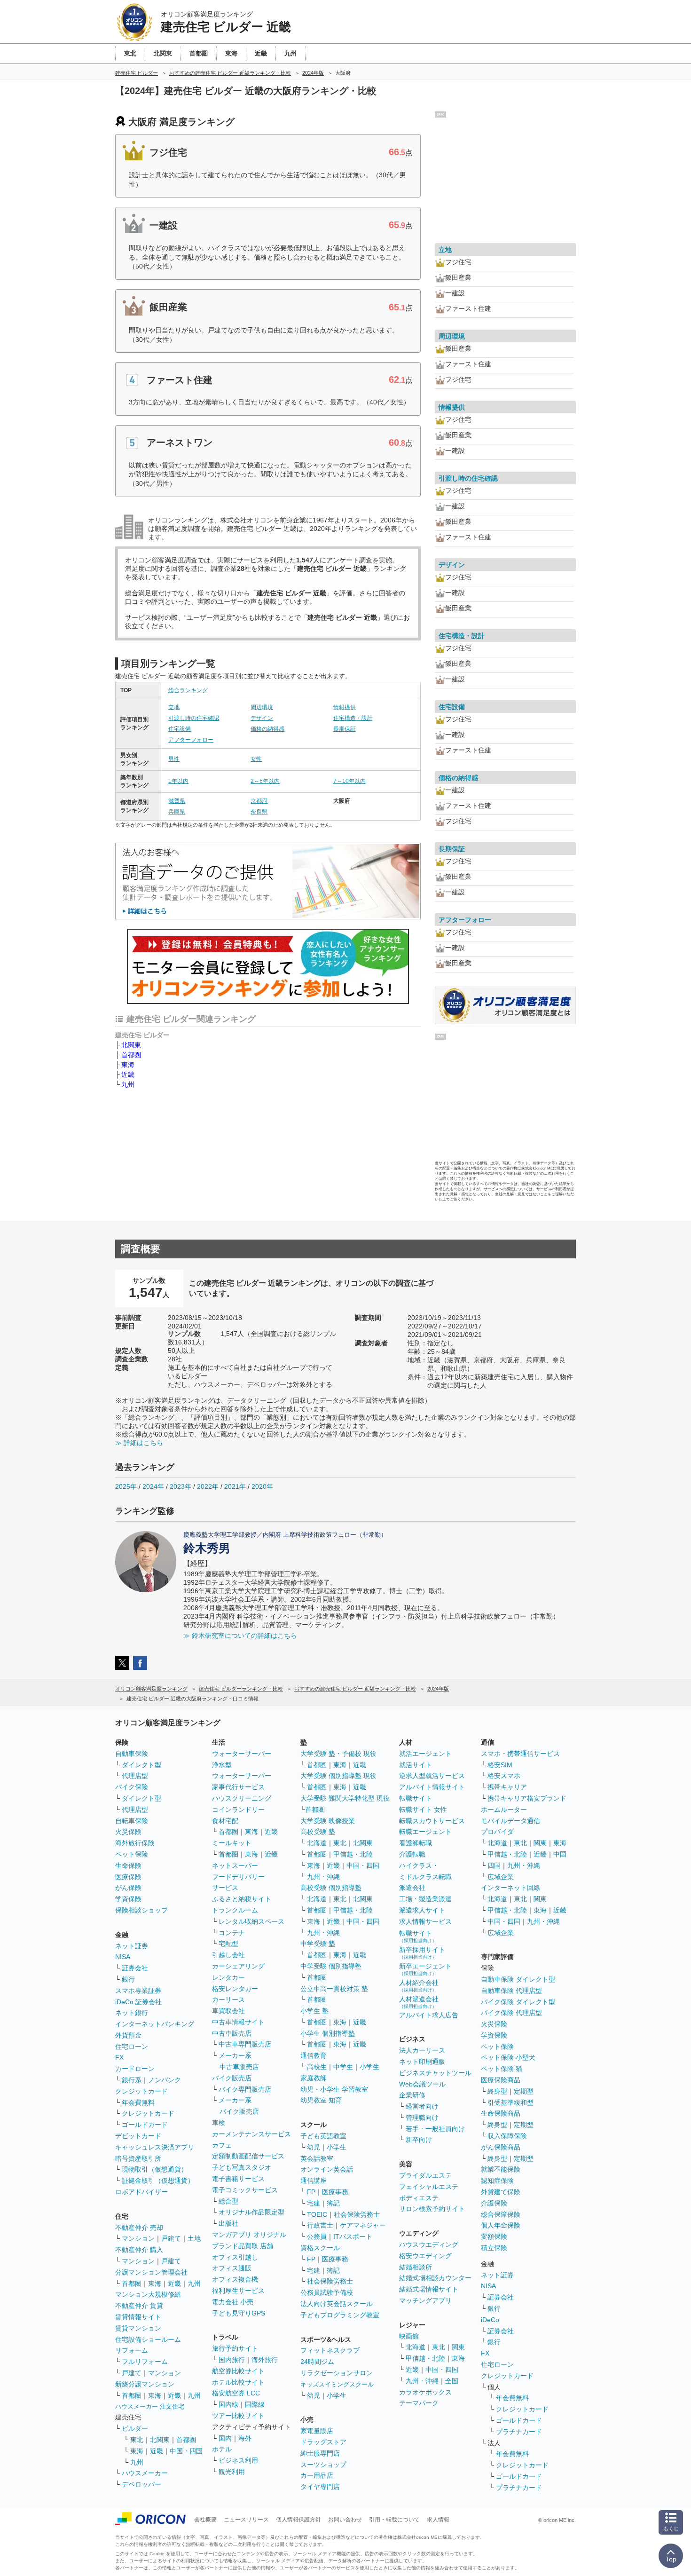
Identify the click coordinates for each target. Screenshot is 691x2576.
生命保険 (128, 1865)
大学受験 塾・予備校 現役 (338, 1754)
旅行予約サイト (235, 2348)
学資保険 (128, 1899)
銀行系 (132, 2080)
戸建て (171, 2238)
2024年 (153, 1486)
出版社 (228, 2223)
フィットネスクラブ (330, 2350)
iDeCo (490, 2320)
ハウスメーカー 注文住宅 (150, 2406)
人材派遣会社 (419, 2002)
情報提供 (345, 707)
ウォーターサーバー (242, 1754)
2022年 (208, 1486)
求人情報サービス (425, 1921)
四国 (494, 1865)
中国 (560, 1854)
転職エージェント (425, 1832)
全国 (452, 2381)
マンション (138, 2238)
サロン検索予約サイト (432, 2209)
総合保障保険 (501, 2214)
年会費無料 (138, 2102)
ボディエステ (419, 2198)
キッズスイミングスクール (337, 2384)
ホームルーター (504, 1810)
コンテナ (232, 1933)
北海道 (317, 1843)
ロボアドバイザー (141, 2192)
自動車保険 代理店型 (511, 1991)
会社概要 (205, 2520)
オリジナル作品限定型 (251, 2212)
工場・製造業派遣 (425, 1899)
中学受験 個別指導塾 (331, 1966)
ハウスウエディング (429, 2244)
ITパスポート (353, 2236)
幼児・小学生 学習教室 (334, 2089)
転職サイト (416, 1798)
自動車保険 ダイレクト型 (518, 1979)
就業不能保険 (501, 2169)
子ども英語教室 (323, 2136)
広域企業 (501, 1877)
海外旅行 (265, 2360)
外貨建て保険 (501, 2192)
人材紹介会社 (419, 1986)
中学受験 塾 (318, 1944)
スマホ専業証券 (138, 1991)
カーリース (228, 1999)
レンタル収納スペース (251, 1921)
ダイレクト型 (141, 1765)
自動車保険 (132, 1754)
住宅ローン (132, 2047)
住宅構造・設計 (353, 718)
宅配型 (228, 1944)
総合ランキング (188, 690)
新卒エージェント (425, 1969)
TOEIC (317, 2214)
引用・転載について (394, 2520)
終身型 (497, 2091)
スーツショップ (323, 2465)
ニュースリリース (246, 2520)
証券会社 (135, 1968)
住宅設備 (180, 729)
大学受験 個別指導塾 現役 (338, 1776)
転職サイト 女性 (423, 1810)
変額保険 (494, 2236)
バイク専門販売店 (245, 2089)
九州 (128, 1084)
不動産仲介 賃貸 (139, 2306)
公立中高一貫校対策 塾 (334, 1989)
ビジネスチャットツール (435, 2073)
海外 (245, 2438)
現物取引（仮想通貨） (155, 2169)
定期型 (524, 2091)
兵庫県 (177, 812)
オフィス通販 (232, 2268)
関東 (458, 2347)
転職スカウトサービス (432, 1821)
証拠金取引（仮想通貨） (158, 2181)
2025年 (126, 1486)
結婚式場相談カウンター (435, 2278)
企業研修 (412, 2095)
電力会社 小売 (233, 2302)
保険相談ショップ (141, 1910)
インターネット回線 (510, 1888)
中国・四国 (186, 2451)
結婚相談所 (416, 2267)
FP (311, 2192)
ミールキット (232, 1843)
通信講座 (314, 2181)
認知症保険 (497, 2181)
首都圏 (131, 1055)
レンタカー (228, 1977)
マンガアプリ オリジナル (249, 2235)
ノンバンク (165, 2080)
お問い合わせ (345, 2520)
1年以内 (178, 781)
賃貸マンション (138, 2328)
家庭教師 (314, 2078)
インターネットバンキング (155, 2024)
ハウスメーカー (145, 2473)
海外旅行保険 (135, 1843)
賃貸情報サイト (138, 2317)
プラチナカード (519, 2432)
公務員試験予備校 (327, 2292)
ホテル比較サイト (238, 2382)
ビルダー (135, 2428)
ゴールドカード (145, 2125)
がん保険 (128, 1888)
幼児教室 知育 (321, 2100)
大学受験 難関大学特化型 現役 (345, 1798)
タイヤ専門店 (320, 2487)
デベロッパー (141, 2484)
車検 (219, 2123)
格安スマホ (504, 1776)
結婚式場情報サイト (429, 2289)
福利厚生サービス (238, 2291)
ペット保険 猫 (502, 2069)
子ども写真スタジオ (242, 2167)
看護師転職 (416, 1843)
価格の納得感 (267, 729)
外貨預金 (128, 2035)
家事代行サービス (238, 1787)
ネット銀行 (132, 2013)
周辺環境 (262, 707)
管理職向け (422, 2118)
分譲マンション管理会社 (151, 2272)
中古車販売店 (232, 2033)
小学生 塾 (314, 2011)
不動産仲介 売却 (139, 2228)
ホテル (222, 2449)
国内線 (228, 2404)
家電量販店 (317, 2431)
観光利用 (232, 2472)
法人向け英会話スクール (337, 2304)
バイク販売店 (232, 2078)
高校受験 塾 (318, 1832)
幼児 (314, 2147)
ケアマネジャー (363, 2225)
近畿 (128, 1075)
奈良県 (259, 812)
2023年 (181, 1486)
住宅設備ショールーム (148, 2339)
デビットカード (138, 2136)
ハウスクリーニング (242, 1798)
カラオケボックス (425, 2392)
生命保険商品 (501, 2113)
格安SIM (500, 1765)
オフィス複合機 (235, 2279)
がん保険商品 (501, 2147)
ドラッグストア (323, 2442)
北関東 (131, 1045)
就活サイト (416, 1765)
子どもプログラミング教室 (340, 2315)
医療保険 (128, 1877)
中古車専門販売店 (245, 2044)
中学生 (343, 2067)
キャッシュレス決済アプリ (155, 2147)
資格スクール (320, 2248)
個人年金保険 (501, 2225)
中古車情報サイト (238, 2022)
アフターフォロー (191, 740)
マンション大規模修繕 (148, 2294)
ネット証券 (132, 1946)
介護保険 (494, 2203)
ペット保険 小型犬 (508, 2057)
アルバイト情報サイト (432, 1787)
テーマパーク (419, 2403)
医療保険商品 (501, 2080)
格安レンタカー (235, 1989)
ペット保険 (132, 1854)
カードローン (135, 2069)
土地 (194, 2238)
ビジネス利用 (238, 2460)
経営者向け (422, 2106)
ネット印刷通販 (422, 2062)
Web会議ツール (422, 2084)
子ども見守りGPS (239, 2313)
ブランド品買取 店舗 (243, 2246)
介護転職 (412, 1854)
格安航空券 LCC (236, 2393)
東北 (137, 2440)
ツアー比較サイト (238, 2416)
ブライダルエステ (425, 2175)
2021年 (235, 1486)
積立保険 (494, 2248)
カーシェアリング (238, 1966)
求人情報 (438, 2520)
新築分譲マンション (145, 2384)
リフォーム (132, 2350)
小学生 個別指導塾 (328, 2033)
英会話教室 (317, 2158)
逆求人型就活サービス (432, 1776)
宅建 (314, 2203)
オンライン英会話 (327, 2169)
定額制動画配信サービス (248, 2156)
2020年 (262, 1486)
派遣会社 (412, 1888)
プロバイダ (497, 1832)
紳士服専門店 (320, 2453)
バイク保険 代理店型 (511, 2013)
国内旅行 (232, 2360)
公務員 (317, 2236)
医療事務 (335, 2192)
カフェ (222, 2145)
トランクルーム (235, 1910)
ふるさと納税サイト (242, 1899)
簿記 (333, 2203)
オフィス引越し (235, 2257)
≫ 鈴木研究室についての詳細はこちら (240, 1636)
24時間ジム (317, 2362)
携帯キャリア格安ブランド (527, 1798)
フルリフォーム (145, 2362)
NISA (123, 1957)
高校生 (317, 2067)
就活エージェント (425, 1754)
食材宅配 (225, 1821)
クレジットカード (141, 2091)
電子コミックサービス (245, 2190)
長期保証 (345, 729)
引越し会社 (228, 1955)
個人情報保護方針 (298, 2520)
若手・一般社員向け (435, 2129)
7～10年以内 (349, 781)
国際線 (255, 2404)
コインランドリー (238, 1810)
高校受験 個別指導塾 (331, 1888)
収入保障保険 (507, 2136)
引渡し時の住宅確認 (194, 718)
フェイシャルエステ (429, 2187)
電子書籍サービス (238, 2179)
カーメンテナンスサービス (251, 2134)
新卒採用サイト (422, 1953)
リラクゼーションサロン (337, 2373)
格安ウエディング (425, 2256)
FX (119, 2057)
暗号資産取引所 (138, 2158)
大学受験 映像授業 (328, 1821)
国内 (225, 2438)
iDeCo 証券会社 (138, 2002)
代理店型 (135, 1776)
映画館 (409, 2336)
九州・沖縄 (323, 1877)
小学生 (369, 2067)
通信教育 (314, 2055)
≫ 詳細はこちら (139, 1443)
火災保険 (128, 1832)
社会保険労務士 (357, 2214)
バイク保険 (132, 1787)
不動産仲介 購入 (139, 2250)
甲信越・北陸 (353, 1854)
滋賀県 (177, 801)
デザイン (262, 718)
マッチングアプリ (425, 2300)
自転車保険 (132, 1821)
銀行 (128, 1979)
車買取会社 (228, 2011)
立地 (174, 707)
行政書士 (320, 2225)
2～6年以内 (265, 781)
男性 (174, 759)
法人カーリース (422, 2050)
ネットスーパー (235, 1865)
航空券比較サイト (238, 2371)
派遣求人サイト (422, 1910)
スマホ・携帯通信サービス (520, 1754)
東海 (128, 1065)
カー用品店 (317, 2475)
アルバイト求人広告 (429, 2015)
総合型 (228, 2201)
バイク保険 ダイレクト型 (518, 2002)
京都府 (259, 801)
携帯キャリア (507, 1787)
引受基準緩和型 (510, 2102)
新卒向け (419, 2140)
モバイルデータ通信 (510, 1821)
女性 (256, 759)
